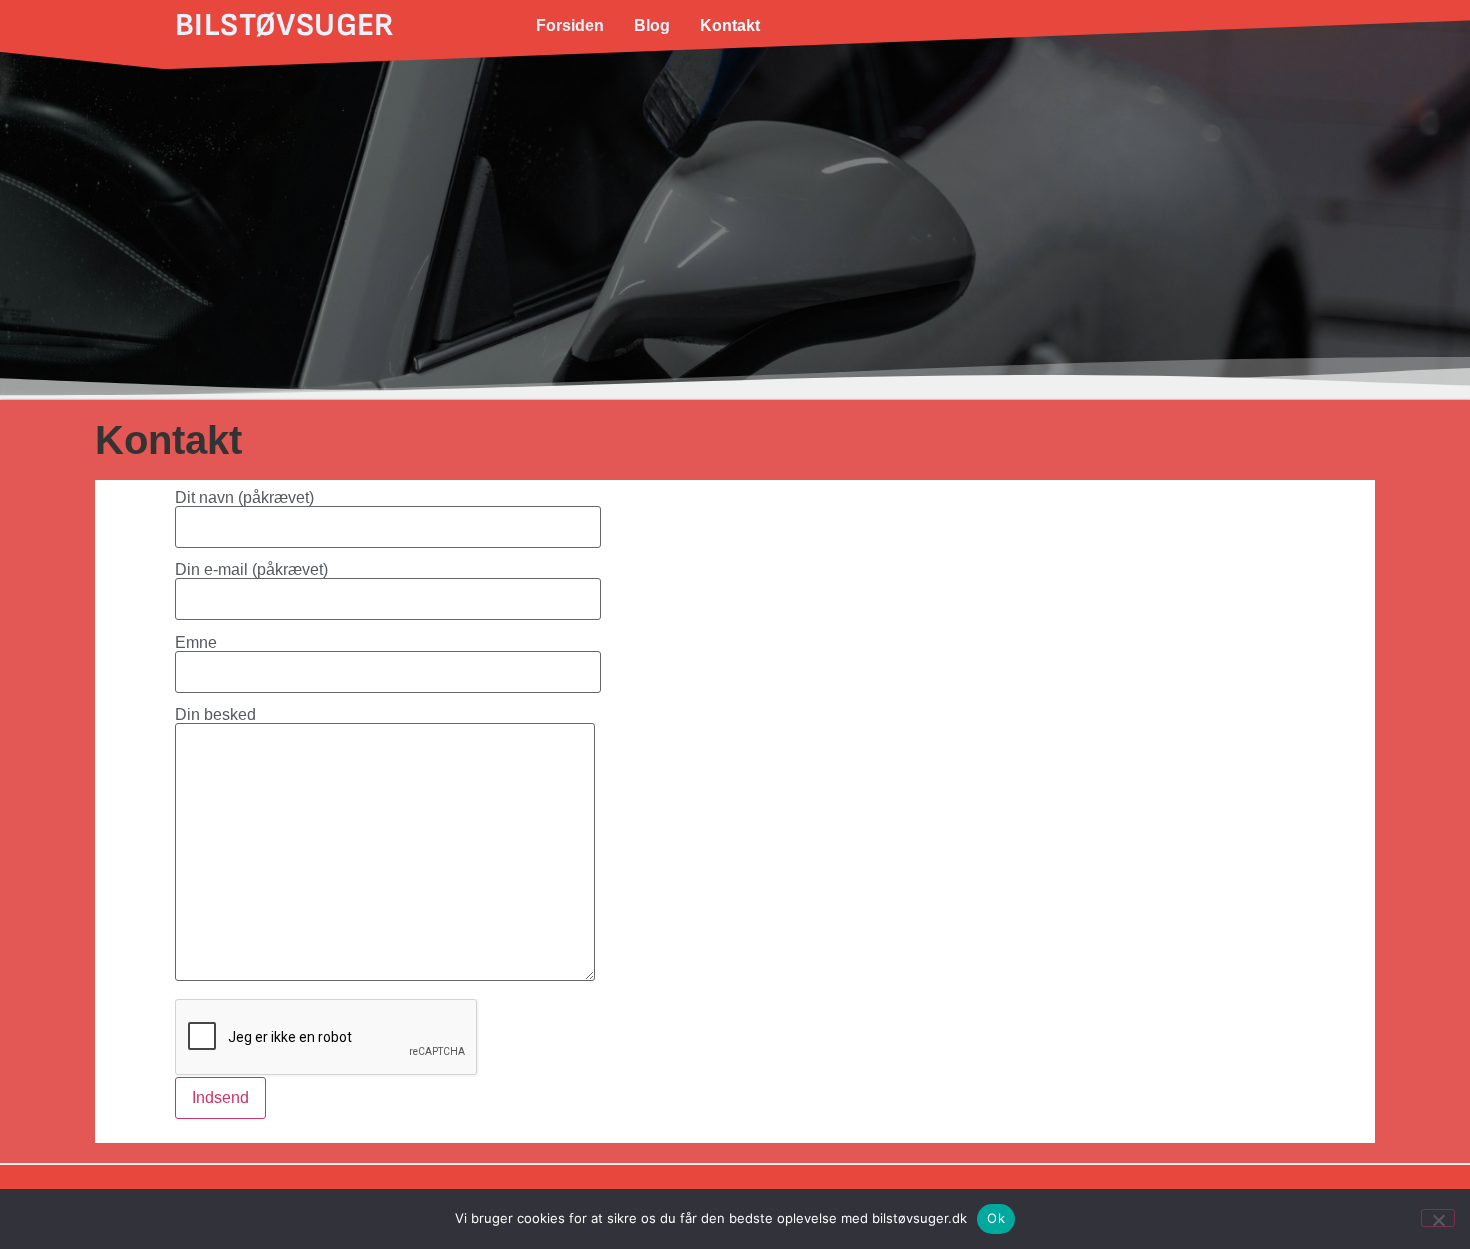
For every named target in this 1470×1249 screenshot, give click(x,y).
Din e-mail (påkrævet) (251, 570)
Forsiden (570, 25)
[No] (1438, 1218)
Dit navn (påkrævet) (244, 498)
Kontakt (730, 25)
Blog (652, 25)
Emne (196, 643)
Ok (996, 1218)
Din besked (215, 715)
